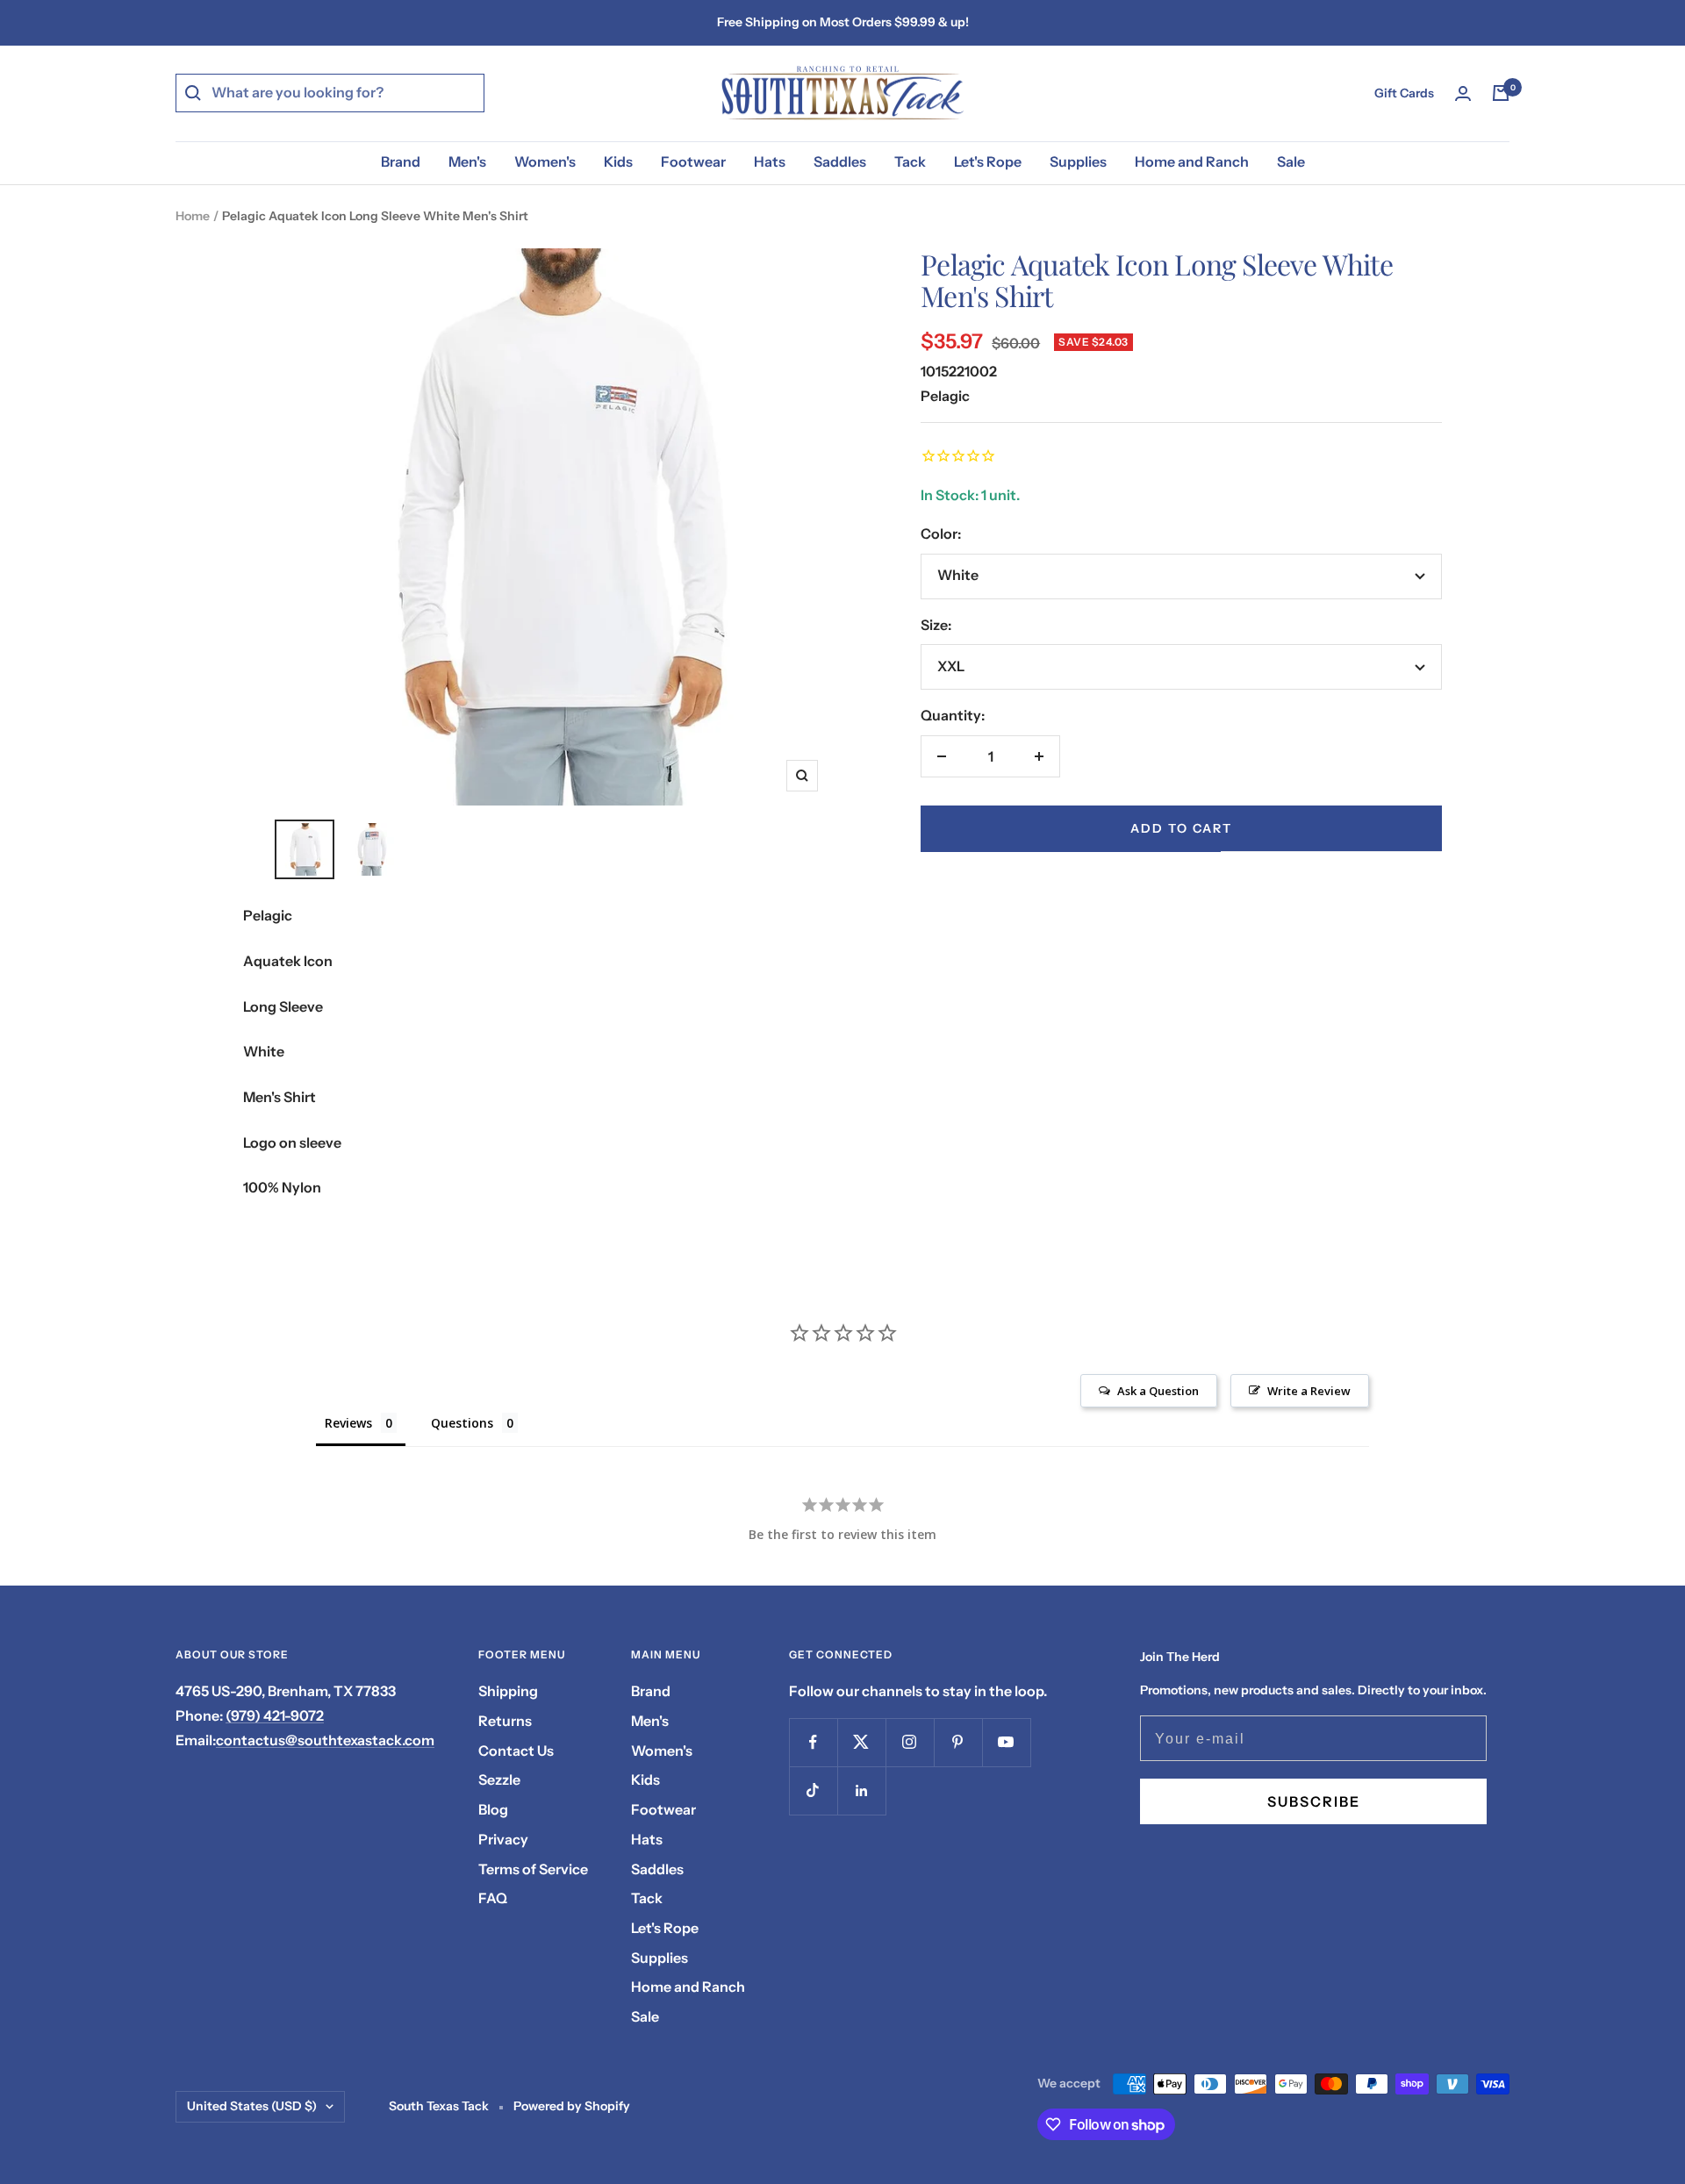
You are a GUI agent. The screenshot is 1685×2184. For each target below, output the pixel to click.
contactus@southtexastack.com (325, 1740)
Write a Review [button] (1309, 1391)
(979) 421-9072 (275, 1715)
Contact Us (516, 1751)
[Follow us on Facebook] (813, 1742)
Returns (505, 1721)
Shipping (508, 1691)
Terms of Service (533, 1869)
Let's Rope (988, 161)
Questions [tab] (462, 1423)
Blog (493, 1809)
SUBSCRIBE (1314, 1801)
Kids (618, 161)
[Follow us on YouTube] (1006, 1742)
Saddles (840, 161)
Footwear (693, 161)
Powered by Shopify (572, 2106)
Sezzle (499, 1779)
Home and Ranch (1192, 161)
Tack (910, 161)
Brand (401, 161)
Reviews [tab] (348, 1423)
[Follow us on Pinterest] (958, 1742)
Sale (1291, 161)
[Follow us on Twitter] (861, 1742)
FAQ (493, 1898)
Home (193, 216)
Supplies (1078, 161)
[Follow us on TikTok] (813, 1790)
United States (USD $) (252, 2106)
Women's (545, 161)
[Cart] (1501, 93)
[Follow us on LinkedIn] (861, 1790)
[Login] (1463, 93)
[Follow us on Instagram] (910, 1742)
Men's (467, 161)
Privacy (503, 1839)
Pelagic (945, 396)
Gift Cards (1404, 93)
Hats (770, 161)
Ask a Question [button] (1158, 1391)
